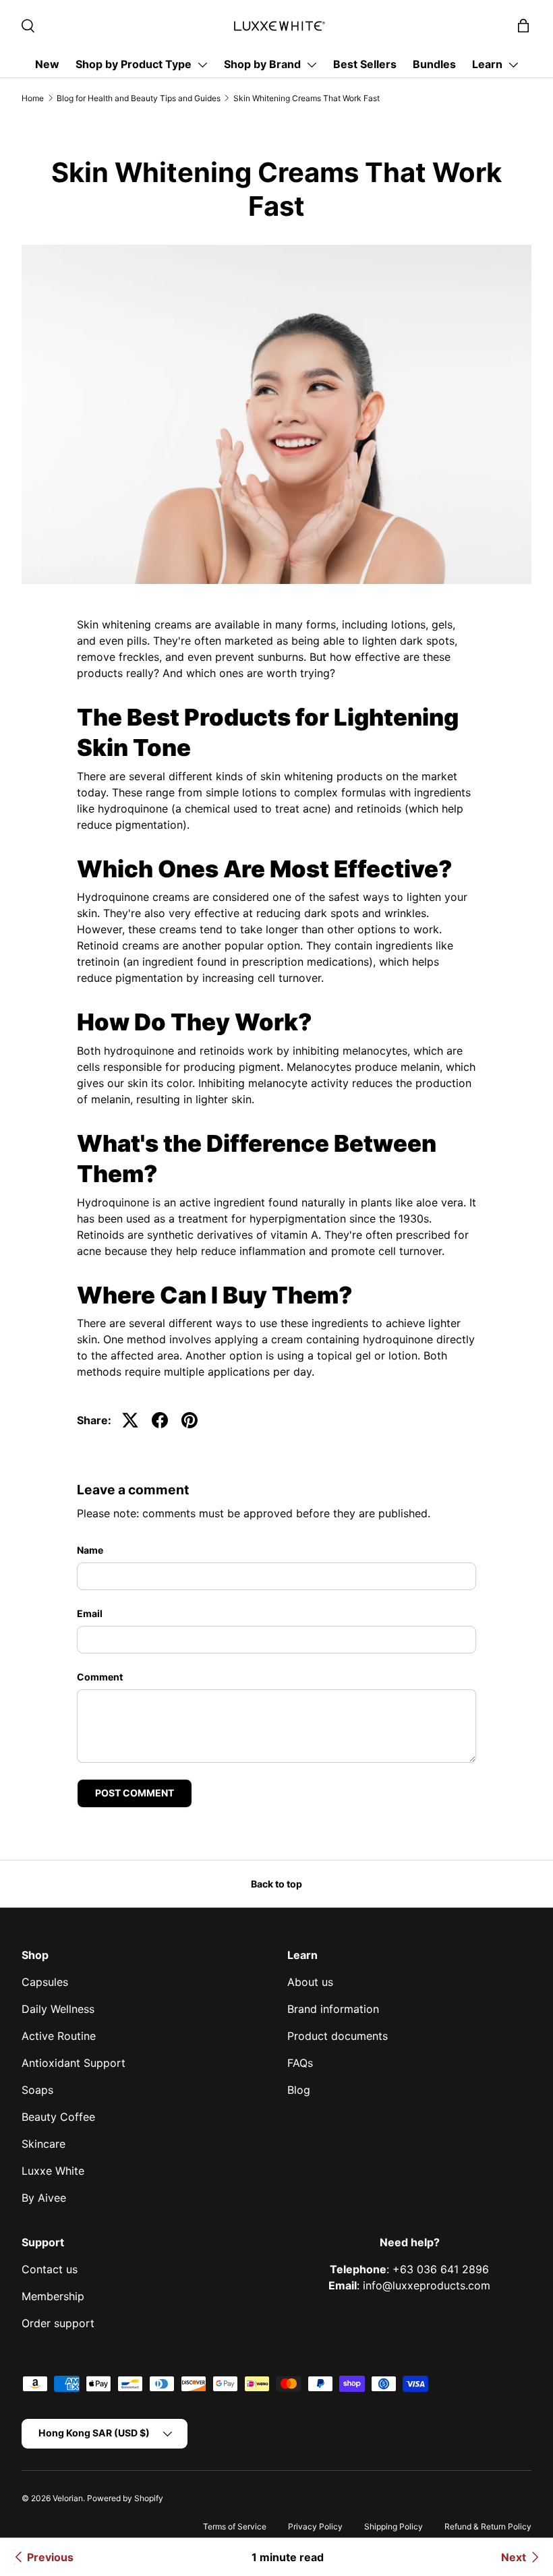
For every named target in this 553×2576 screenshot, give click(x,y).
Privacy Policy (315, 2526)
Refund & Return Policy (488, 2526)
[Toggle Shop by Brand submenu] (312, 65)
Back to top (276, 1884)
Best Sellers (365, 64)
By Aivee (44, 2198)
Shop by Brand (262, 64)
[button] (523, 26)
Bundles (434, 64)
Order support (58, 2323)
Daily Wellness (58, 2009)
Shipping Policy (394, 2526)
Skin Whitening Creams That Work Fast (307, 98)
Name (90, 1550)
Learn (487, 64)
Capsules (45, 1982)
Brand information (333, 2009)
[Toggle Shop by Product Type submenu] (202, 65)
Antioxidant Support (74, 2063)
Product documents (338, 2036)
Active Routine (59, 2036)
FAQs (300, 2063)
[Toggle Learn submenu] (513, 65)
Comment (100, 1677)
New (47, 64)
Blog (299, 2090)
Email (90, 1613)
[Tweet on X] (130, 1420)
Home (33, 98)
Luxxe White (53, 2171)
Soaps (37, 2090)
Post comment (135, 1793)
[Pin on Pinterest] (190, 1420)
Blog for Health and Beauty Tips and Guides (139, 98)
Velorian (68, 2498)
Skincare (43, 2144)
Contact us (50, 2269)
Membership (53, 2296)
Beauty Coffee (58, 2117)
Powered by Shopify (125, 2498)
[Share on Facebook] (160, 1420)
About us (310, 1982)
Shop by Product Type (134, 64)
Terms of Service (235, 2526)
